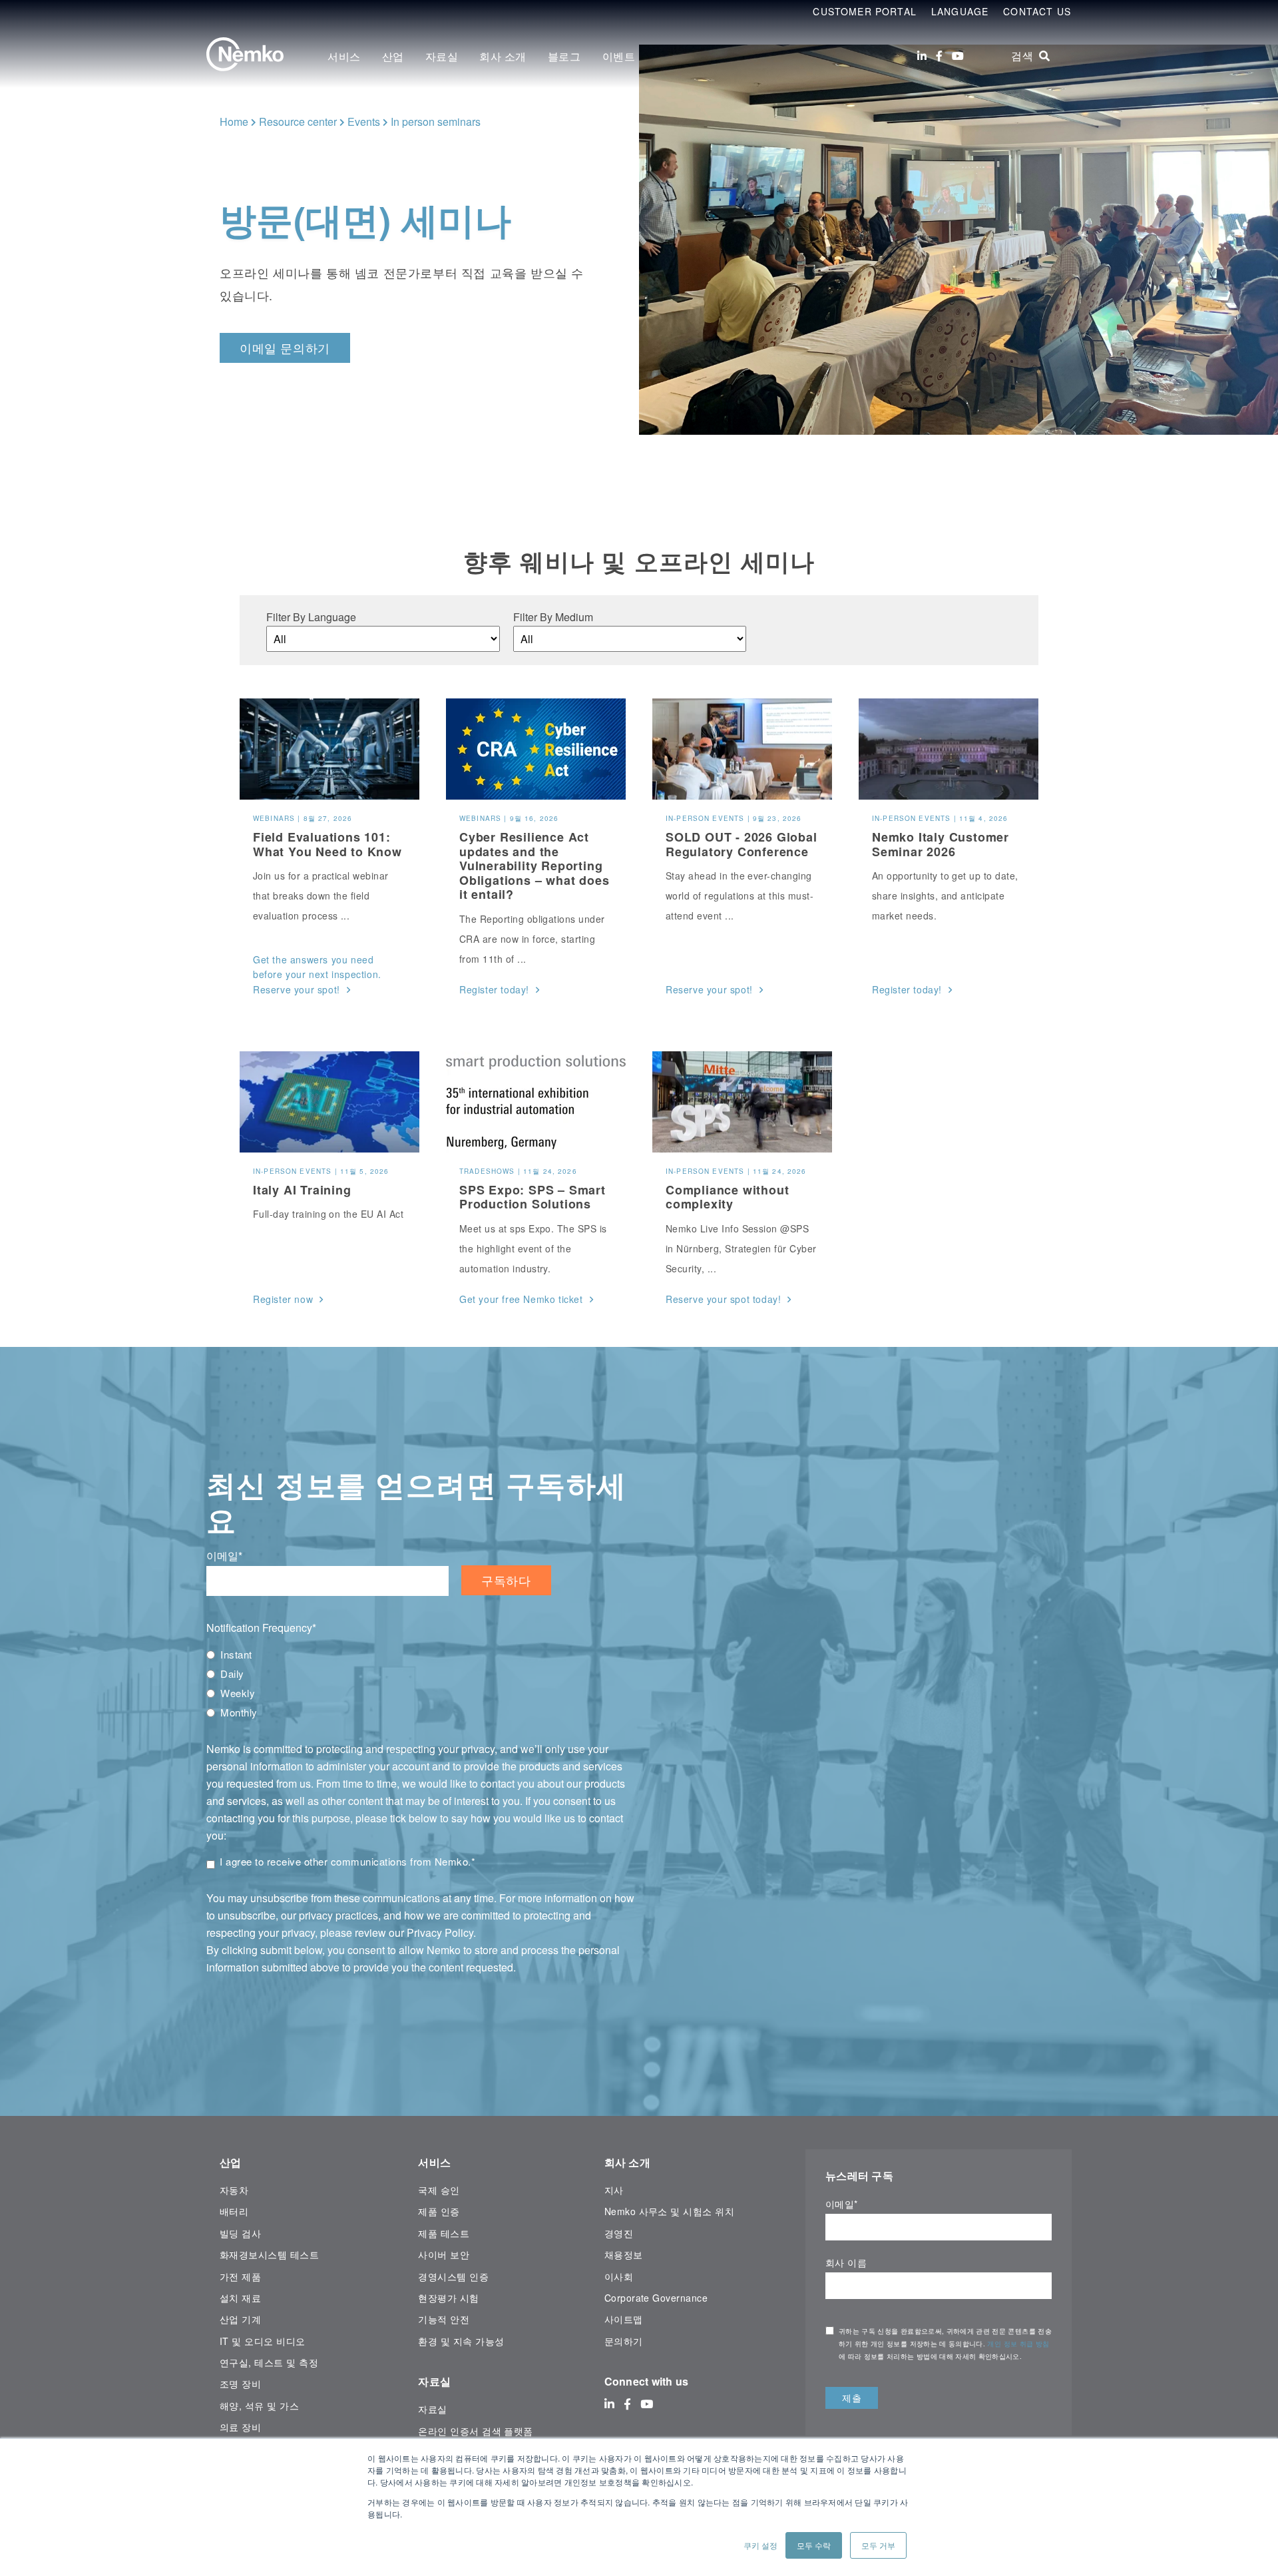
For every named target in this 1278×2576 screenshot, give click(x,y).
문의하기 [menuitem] (624, 2341)
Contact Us (1037, 11)
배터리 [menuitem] (234, 2211)
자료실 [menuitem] (442, 56)
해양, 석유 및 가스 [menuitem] (259, 2406)
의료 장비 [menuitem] (240, 2427)
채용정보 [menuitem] (624, 2254)
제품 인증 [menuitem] (439, 2211)
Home (234, 122)
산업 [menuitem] (393, 56)
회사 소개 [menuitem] (503, 56)
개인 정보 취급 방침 (1018, 2344)
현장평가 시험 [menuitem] (448, 2298)
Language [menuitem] (960, 11)
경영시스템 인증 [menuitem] (453, 2276)
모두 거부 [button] (878, 2545)
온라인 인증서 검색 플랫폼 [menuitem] (476, 2431)
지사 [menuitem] (614, 2190)
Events (364, 122)
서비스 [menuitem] (344, 56)
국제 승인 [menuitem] (439, 2190)
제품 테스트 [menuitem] (444, 2233)
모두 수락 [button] (814, 2545)
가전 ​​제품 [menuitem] (240, 2276)
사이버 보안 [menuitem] (444, 2254)
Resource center (298, 122)
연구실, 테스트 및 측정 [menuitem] (269, 2362)
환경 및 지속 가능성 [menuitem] (461, 2341)
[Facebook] (939, 56)
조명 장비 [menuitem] (240, 2384)
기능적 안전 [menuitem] (444, 2319)
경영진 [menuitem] (619, 2233)
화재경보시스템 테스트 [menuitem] (269, 2254)
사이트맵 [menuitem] (624, 2319)
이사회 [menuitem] (619, 2276)
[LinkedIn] (922, 56)
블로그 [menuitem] (564, 56)
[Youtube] (958, 56)
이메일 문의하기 (285, 348)
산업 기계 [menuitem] (240, 2319)
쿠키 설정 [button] (760, 2545)
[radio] (420, 1655)
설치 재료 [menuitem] (240, 2298)
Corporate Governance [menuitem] (656, 2298)
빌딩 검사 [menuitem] (240, 2233)
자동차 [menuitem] (234, 2190)
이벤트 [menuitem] (619, 56)
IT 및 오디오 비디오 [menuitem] (263, 2341)
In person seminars (436, 122)
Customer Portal (865, 11)
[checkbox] (420, 1683)
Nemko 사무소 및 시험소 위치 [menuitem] (669, 2211)
